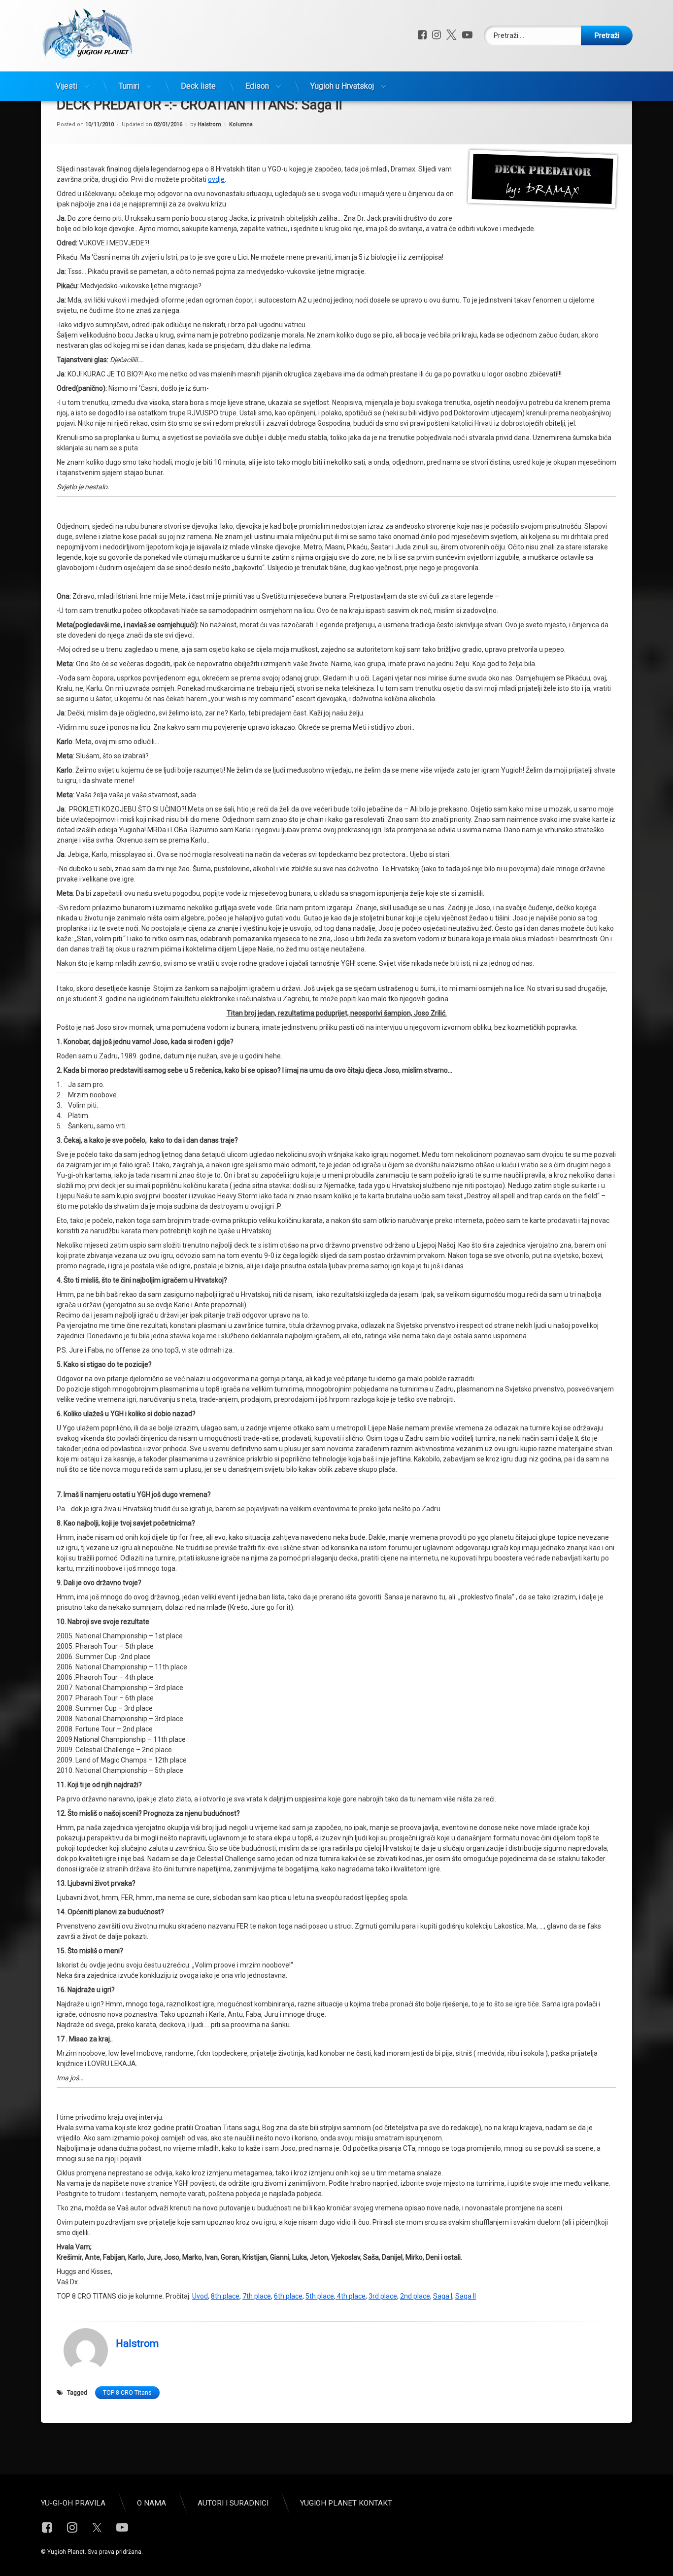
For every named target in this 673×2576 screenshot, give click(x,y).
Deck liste (198, 86)
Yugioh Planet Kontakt (346, 2503)
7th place (257, 2296)
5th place (320, 2296)
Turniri (129, 86)
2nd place (415, 2296)
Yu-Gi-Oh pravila (73, 2503)
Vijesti (67, 86)
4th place (351, 2296)
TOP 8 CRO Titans (127, 2393)
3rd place (383, 2296)
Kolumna (241, 124)
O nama (151, 2503)
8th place (225, 2296)
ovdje (216, 179)
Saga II (466, 2296)
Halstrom (209, 124)
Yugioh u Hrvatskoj (342, 86)
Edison (257, 86)
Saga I (443, 2296)
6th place (288, 2296)
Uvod (200, 2296)
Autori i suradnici (233, 2503)
